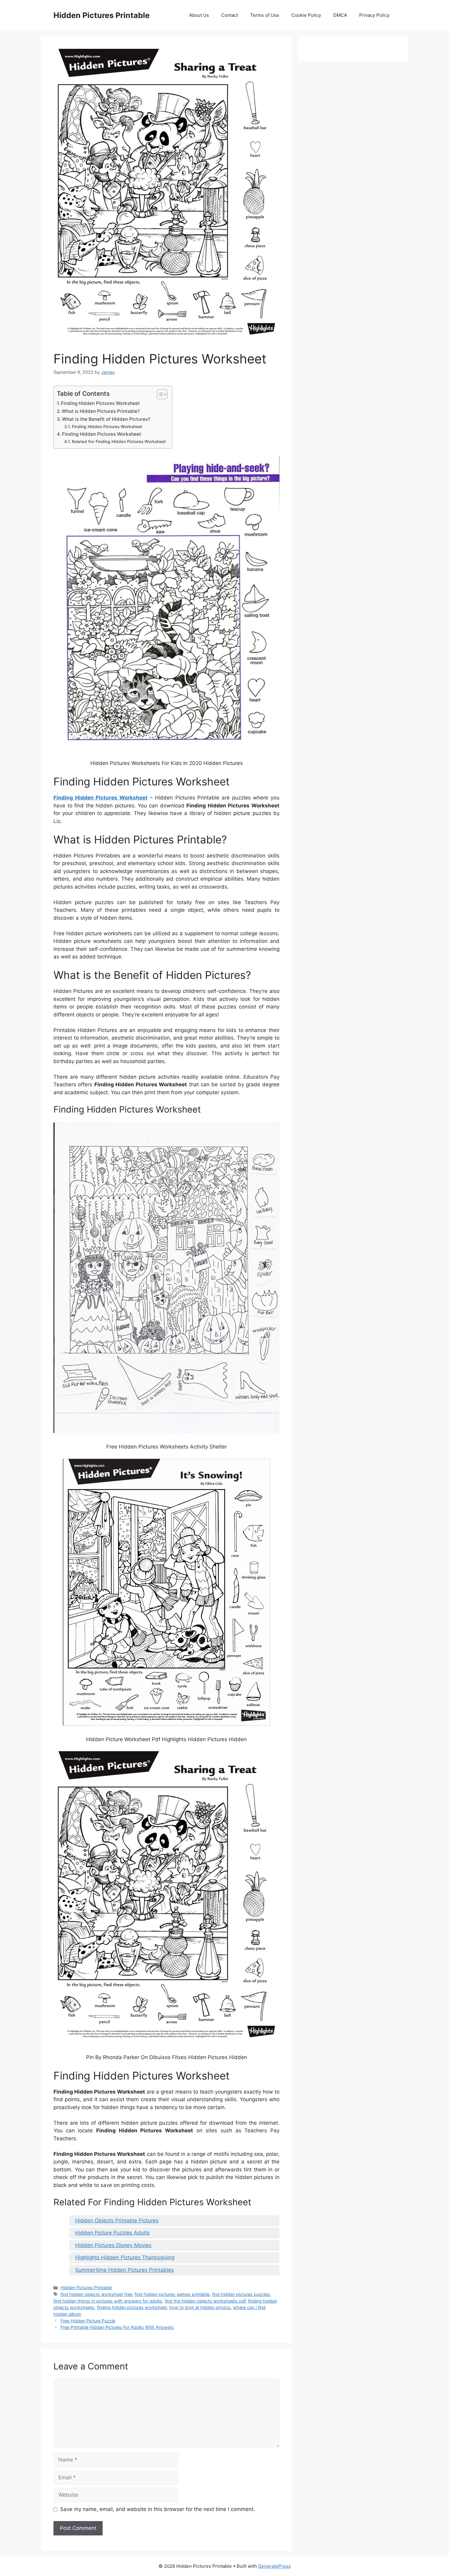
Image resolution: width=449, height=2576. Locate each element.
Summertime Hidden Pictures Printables (124, 2270)
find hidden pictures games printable (172, 2294)
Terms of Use (265, 15)
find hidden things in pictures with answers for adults (108, 2301)
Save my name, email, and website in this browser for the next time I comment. (158, 2509)
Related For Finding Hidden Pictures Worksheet (119, 442)
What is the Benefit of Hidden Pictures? (106, 419)
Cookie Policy (306, 15)
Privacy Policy (374, 15)
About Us (199, 15)
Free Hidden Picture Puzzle (88, 2321)
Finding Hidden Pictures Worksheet (100, 403)
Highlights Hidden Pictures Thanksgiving (125, 2257)
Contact (230, 15)
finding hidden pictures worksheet (132, 2307)
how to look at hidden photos (200, 2307)
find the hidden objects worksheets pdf (205, 2301)
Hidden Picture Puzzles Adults (112, 2233)
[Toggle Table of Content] (159, 394)
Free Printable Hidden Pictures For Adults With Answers (117, 2327)
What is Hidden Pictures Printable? (101, 411)
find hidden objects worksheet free (96, 2294)
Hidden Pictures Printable (102, 15)
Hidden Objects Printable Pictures (117, 2221)
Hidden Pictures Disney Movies (113, 2245)
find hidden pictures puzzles (241, 2294)
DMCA (340, 15)
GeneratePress (274, 2566)
